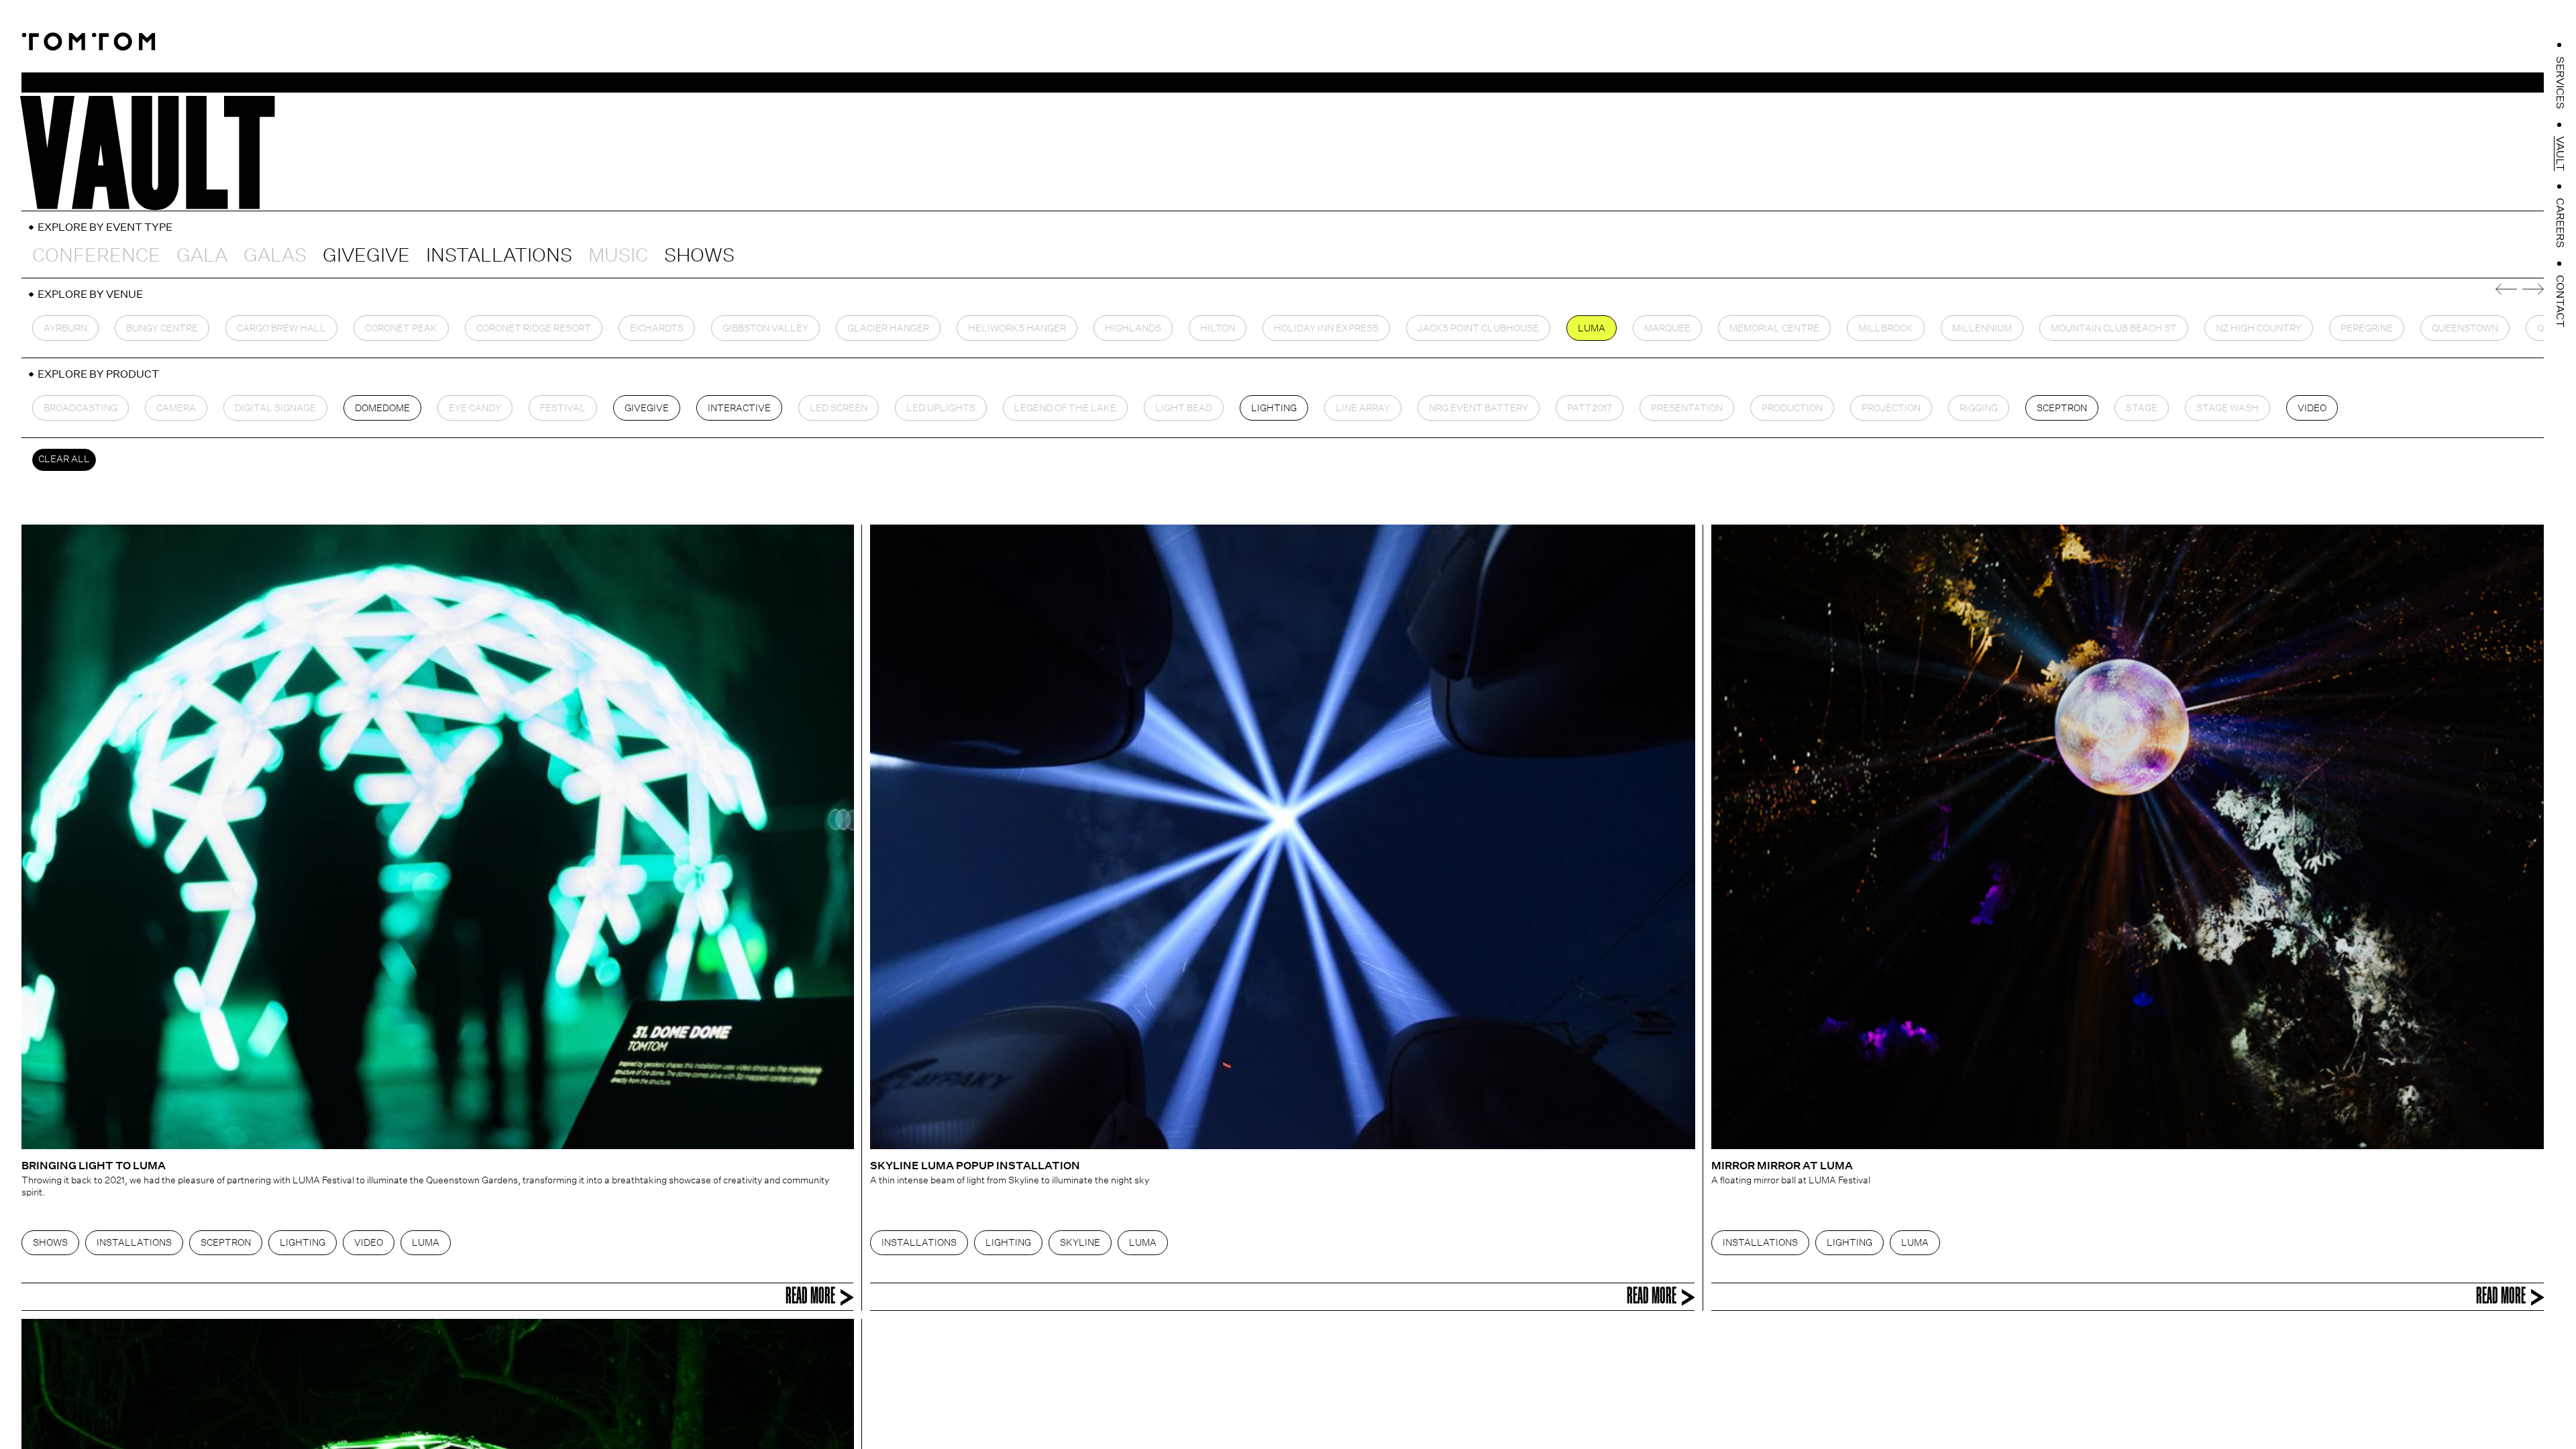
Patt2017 (1590, 408)
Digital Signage (275, 408)
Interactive (739, 408)
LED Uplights (941, 408)
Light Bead (1184, 408)
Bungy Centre (162, 328)
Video (2312, 408)
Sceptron (2062, 408)
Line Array (1363, 408)
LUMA (1592, 328)
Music (618, 255)
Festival (563, 408)
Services (2560, 83)
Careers (2560, 223)
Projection (1891, 408)
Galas (275, 255)
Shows (699, 255)
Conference (96, 255)
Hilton (1218, 328)
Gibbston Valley (765, 328)
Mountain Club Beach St (2114, 328)
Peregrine (2367, 328)
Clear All (64, 459)
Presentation (1687, 408)
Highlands (1133, 328)
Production (1792, 408)
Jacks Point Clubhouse (1478, 328)
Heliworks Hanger (1017, 328)
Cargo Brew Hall (281, 328)
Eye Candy (475, 408)
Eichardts (657, 328)
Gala (202, 255)
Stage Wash (2228, 408)
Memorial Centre (1774, 328)
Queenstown (2465, 328)
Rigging (1979, 408)
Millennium (1982, 328)
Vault (2560, 154)
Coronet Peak (401, 328)
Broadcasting (80, 408)
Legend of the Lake (1065, 408)
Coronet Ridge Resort (534, 328)
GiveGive (366, 255)
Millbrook (1886, 328)
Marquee (1667, 328)
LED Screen (839, 408)
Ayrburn (65, 328)
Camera (176, 408)
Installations (499, 255)
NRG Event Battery (1479, 408)
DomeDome (382, 408)
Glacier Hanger (888, 328)
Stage (2142, 408)
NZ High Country (2259, 328)
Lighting (1274, 408)
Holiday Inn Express (1326, 328)
